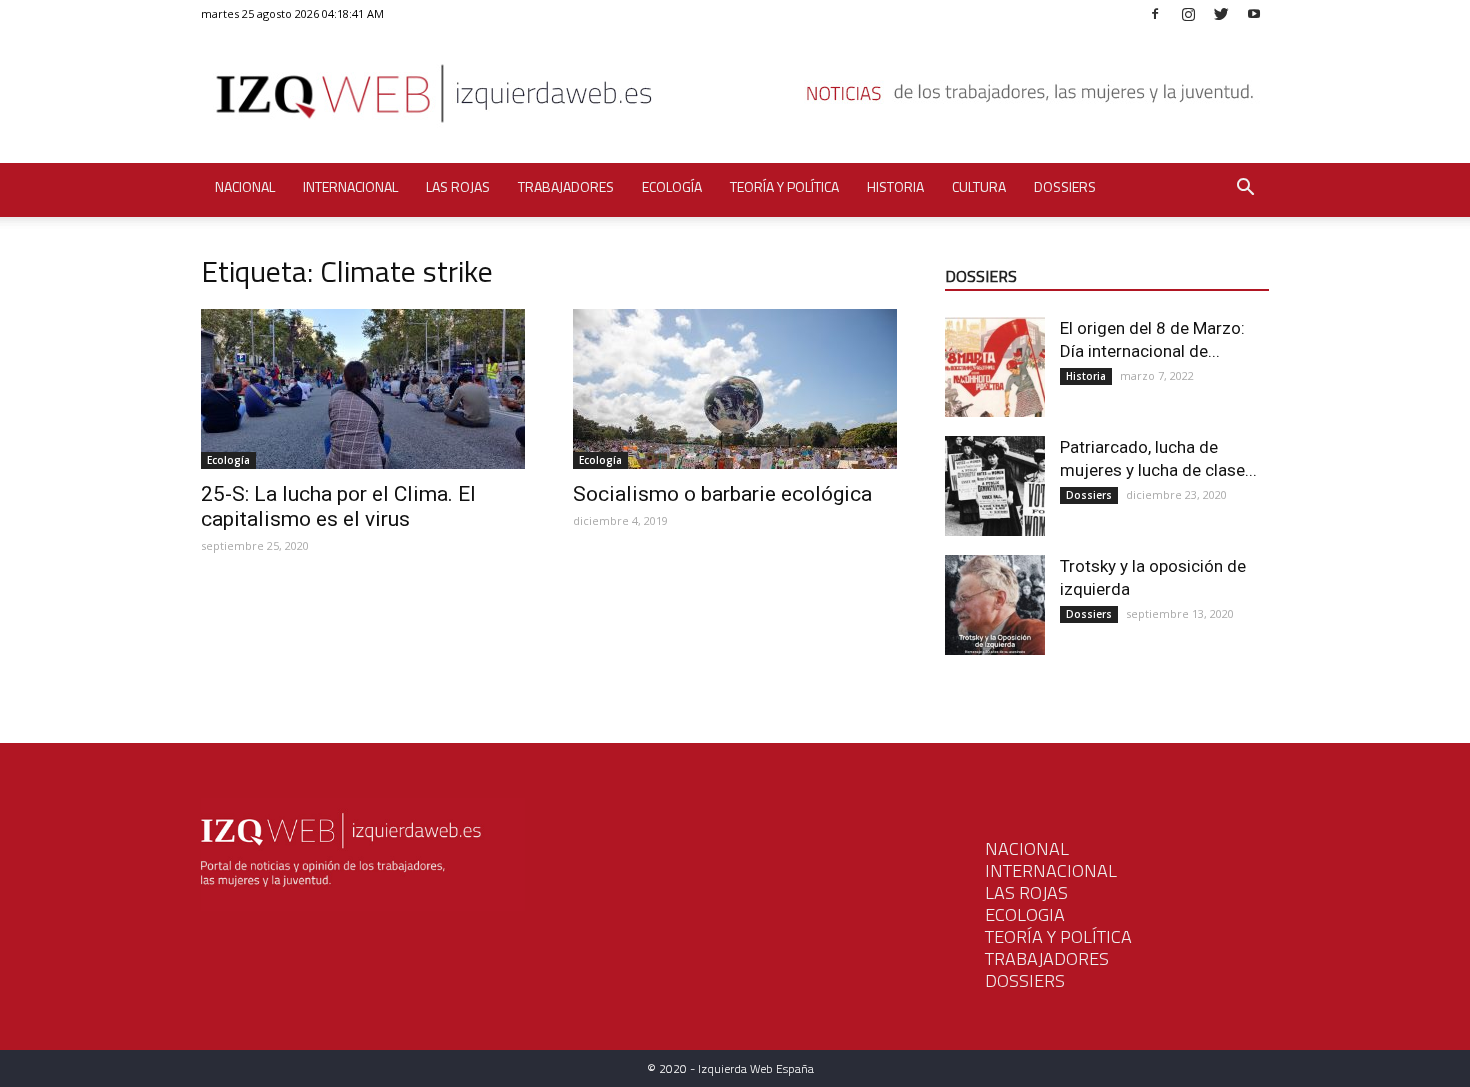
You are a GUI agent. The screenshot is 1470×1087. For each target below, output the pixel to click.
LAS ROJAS (1026, 892)
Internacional (350, 186)
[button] (1245, 189)
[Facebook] (1155, 13)
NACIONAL (1027, 848)
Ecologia (1025, 914)
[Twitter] (1221, 13)
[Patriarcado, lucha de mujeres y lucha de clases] (995, 486)
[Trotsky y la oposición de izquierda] (995, 605)
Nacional (245, 186)
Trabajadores (566, 186)
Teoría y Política (784, 186)
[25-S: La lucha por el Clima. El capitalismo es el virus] (363, 389)
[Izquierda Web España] (735, 99)
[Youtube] (1254, 13)
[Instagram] (1188, 13)
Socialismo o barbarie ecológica (722, 494)
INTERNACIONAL (1051, 870)
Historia (895, 186)
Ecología (672, 186)
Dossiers (1065, 186)
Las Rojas (458, 186)
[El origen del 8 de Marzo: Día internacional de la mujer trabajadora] (995, 367)
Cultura (979, 186)
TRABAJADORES (1047, 958)
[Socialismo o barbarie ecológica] (735, 389)
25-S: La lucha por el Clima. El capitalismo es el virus (338, 506)
